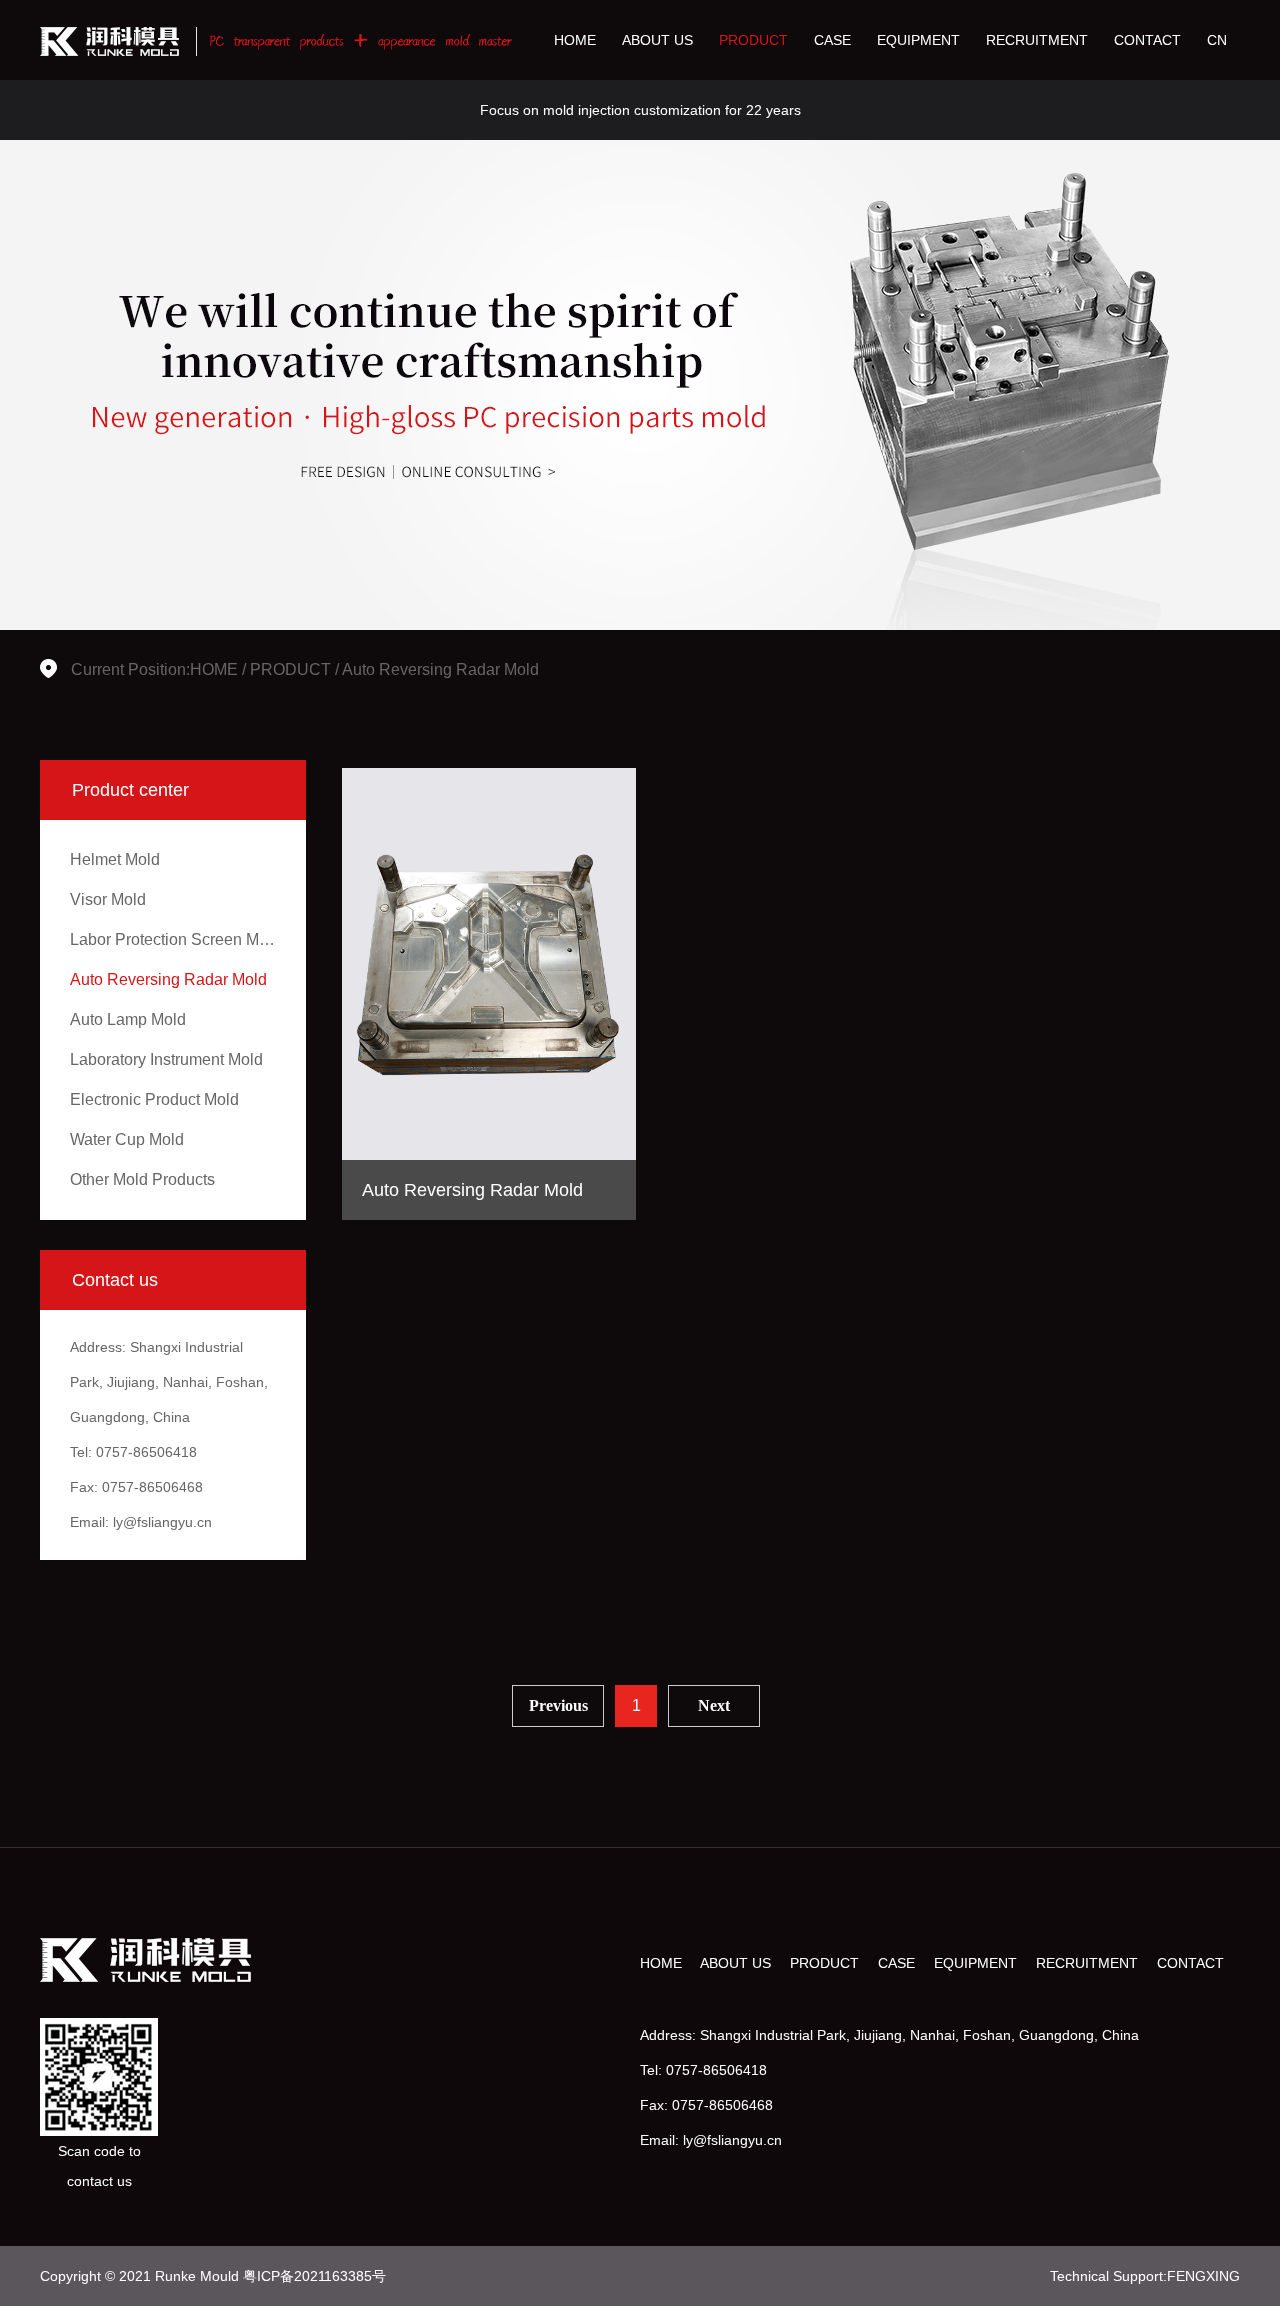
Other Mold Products (142, 1179)
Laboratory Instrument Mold (166, 1059)
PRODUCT (753, 40)
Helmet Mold (115, 859)
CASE (832, 40)
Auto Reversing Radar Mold (440, 669)
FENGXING (1203, 2276)
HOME (575, 40)
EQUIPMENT (918, 40)
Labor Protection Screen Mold (175, 939)
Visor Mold (108, 899)
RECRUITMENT (1037, 40)
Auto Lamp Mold (128, 1019)
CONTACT (1147, 40)
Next (714, 1705)
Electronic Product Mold (154, 1099)
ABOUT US (657, 40)
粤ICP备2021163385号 (314, 2276)
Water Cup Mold (127, 1139)
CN (1217, 40)
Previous (558, 1705)
